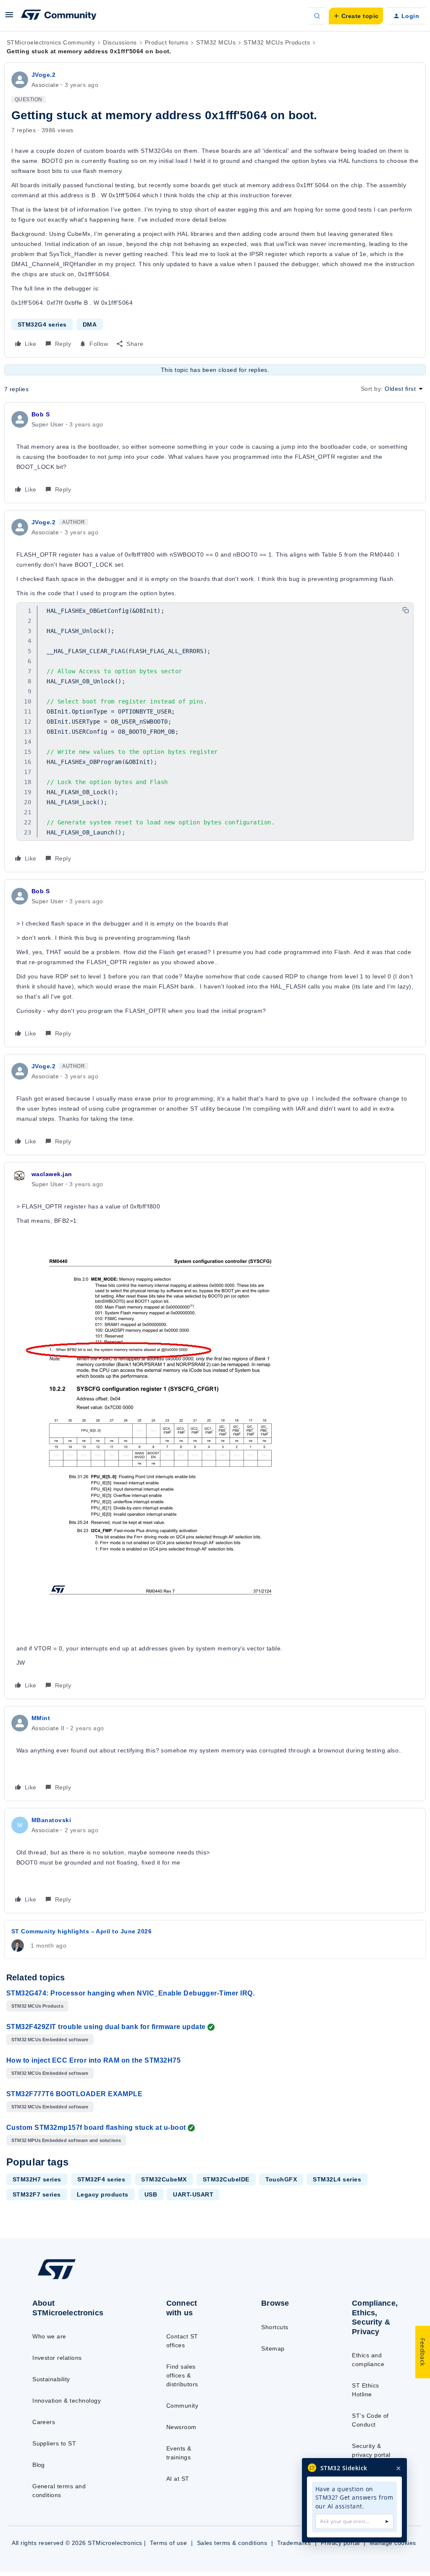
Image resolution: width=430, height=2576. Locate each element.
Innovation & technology (67, 2401)
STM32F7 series (37, 2194)
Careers (44, 2422)
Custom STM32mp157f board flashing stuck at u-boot (96, 2127)
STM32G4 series (42, 324)
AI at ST (178, 2479)
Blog (39, 2465)
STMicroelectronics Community (51, 42)
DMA (90, 324)
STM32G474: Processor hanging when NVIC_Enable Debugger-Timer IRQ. (130, 1993)
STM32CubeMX (164, 2179)
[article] (215, 453)
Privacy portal (340, 2543)
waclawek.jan (52, 1174)
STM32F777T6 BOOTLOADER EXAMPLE (74, 2094)
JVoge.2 (43, 75)
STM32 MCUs (216, 42)
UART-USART (193, 2194)
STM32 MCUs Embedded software (50, 2040)
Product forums (167, 42)
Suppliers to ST (54, 2443)
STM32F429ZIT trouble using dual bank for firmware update (106, 2027)
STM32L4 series (337, 2179)
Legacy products (103, 2194)
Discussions (120, 42)
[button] (9, 18)
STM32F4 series (101, 2179)
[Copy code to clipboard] (406, 610)
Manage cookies (393, 2543)
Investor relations (57, 2358)
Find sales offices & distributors (182, 2375)
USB (151, 2194)
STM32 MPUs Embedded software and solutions (66, 2140)
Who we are (49, 2336)
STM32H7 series (37, 2179)
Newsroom (181, 2427)
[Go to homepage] (76, 2279)
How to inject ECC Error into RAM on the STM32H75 (93, 2060)
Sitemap (273, 2348)
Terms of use (168, 2543)
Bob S (41, 414)
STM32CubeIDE (226, 2179)
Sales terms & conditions (232, 2543)
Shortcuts (275, 2327)
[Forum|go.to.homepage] (59, 16)
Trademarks (294, 2543)
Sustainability (51, 2379)
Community (182, 2406)
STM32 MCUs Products (277, 42)
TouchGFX (281, 2179)
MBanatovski (51, 1820)
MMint (41, 1718)
